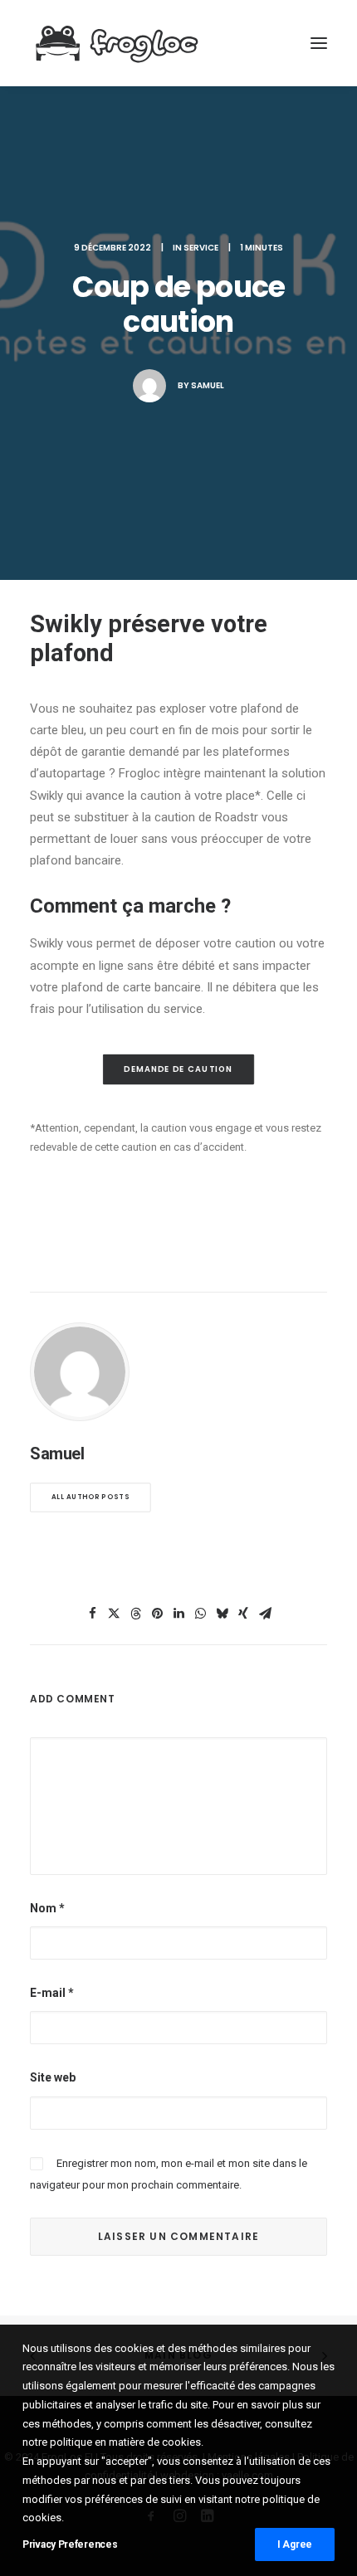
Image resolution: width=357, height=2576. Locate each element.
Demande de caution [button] (179, 1069)
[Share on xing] (243, 1614)
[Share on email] (265, 1614)
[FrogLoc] (117, 43)
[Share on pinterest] (157, 1614)
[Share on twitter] (114, 1614)
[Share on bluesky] (222, 1614)
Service (201, 248)
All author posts (90, 1497)
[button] (319, 43)
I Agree (295, 2544)
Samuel (208, 385)
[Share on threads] (135, 1614)
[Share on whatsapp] (200, 1614)
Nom (47, 1908)
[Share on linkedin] (178, 1614)
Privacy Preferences (70, 2544)
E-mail (52, 1993)
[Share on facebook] (92, 1614)
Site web (53, 2077)
